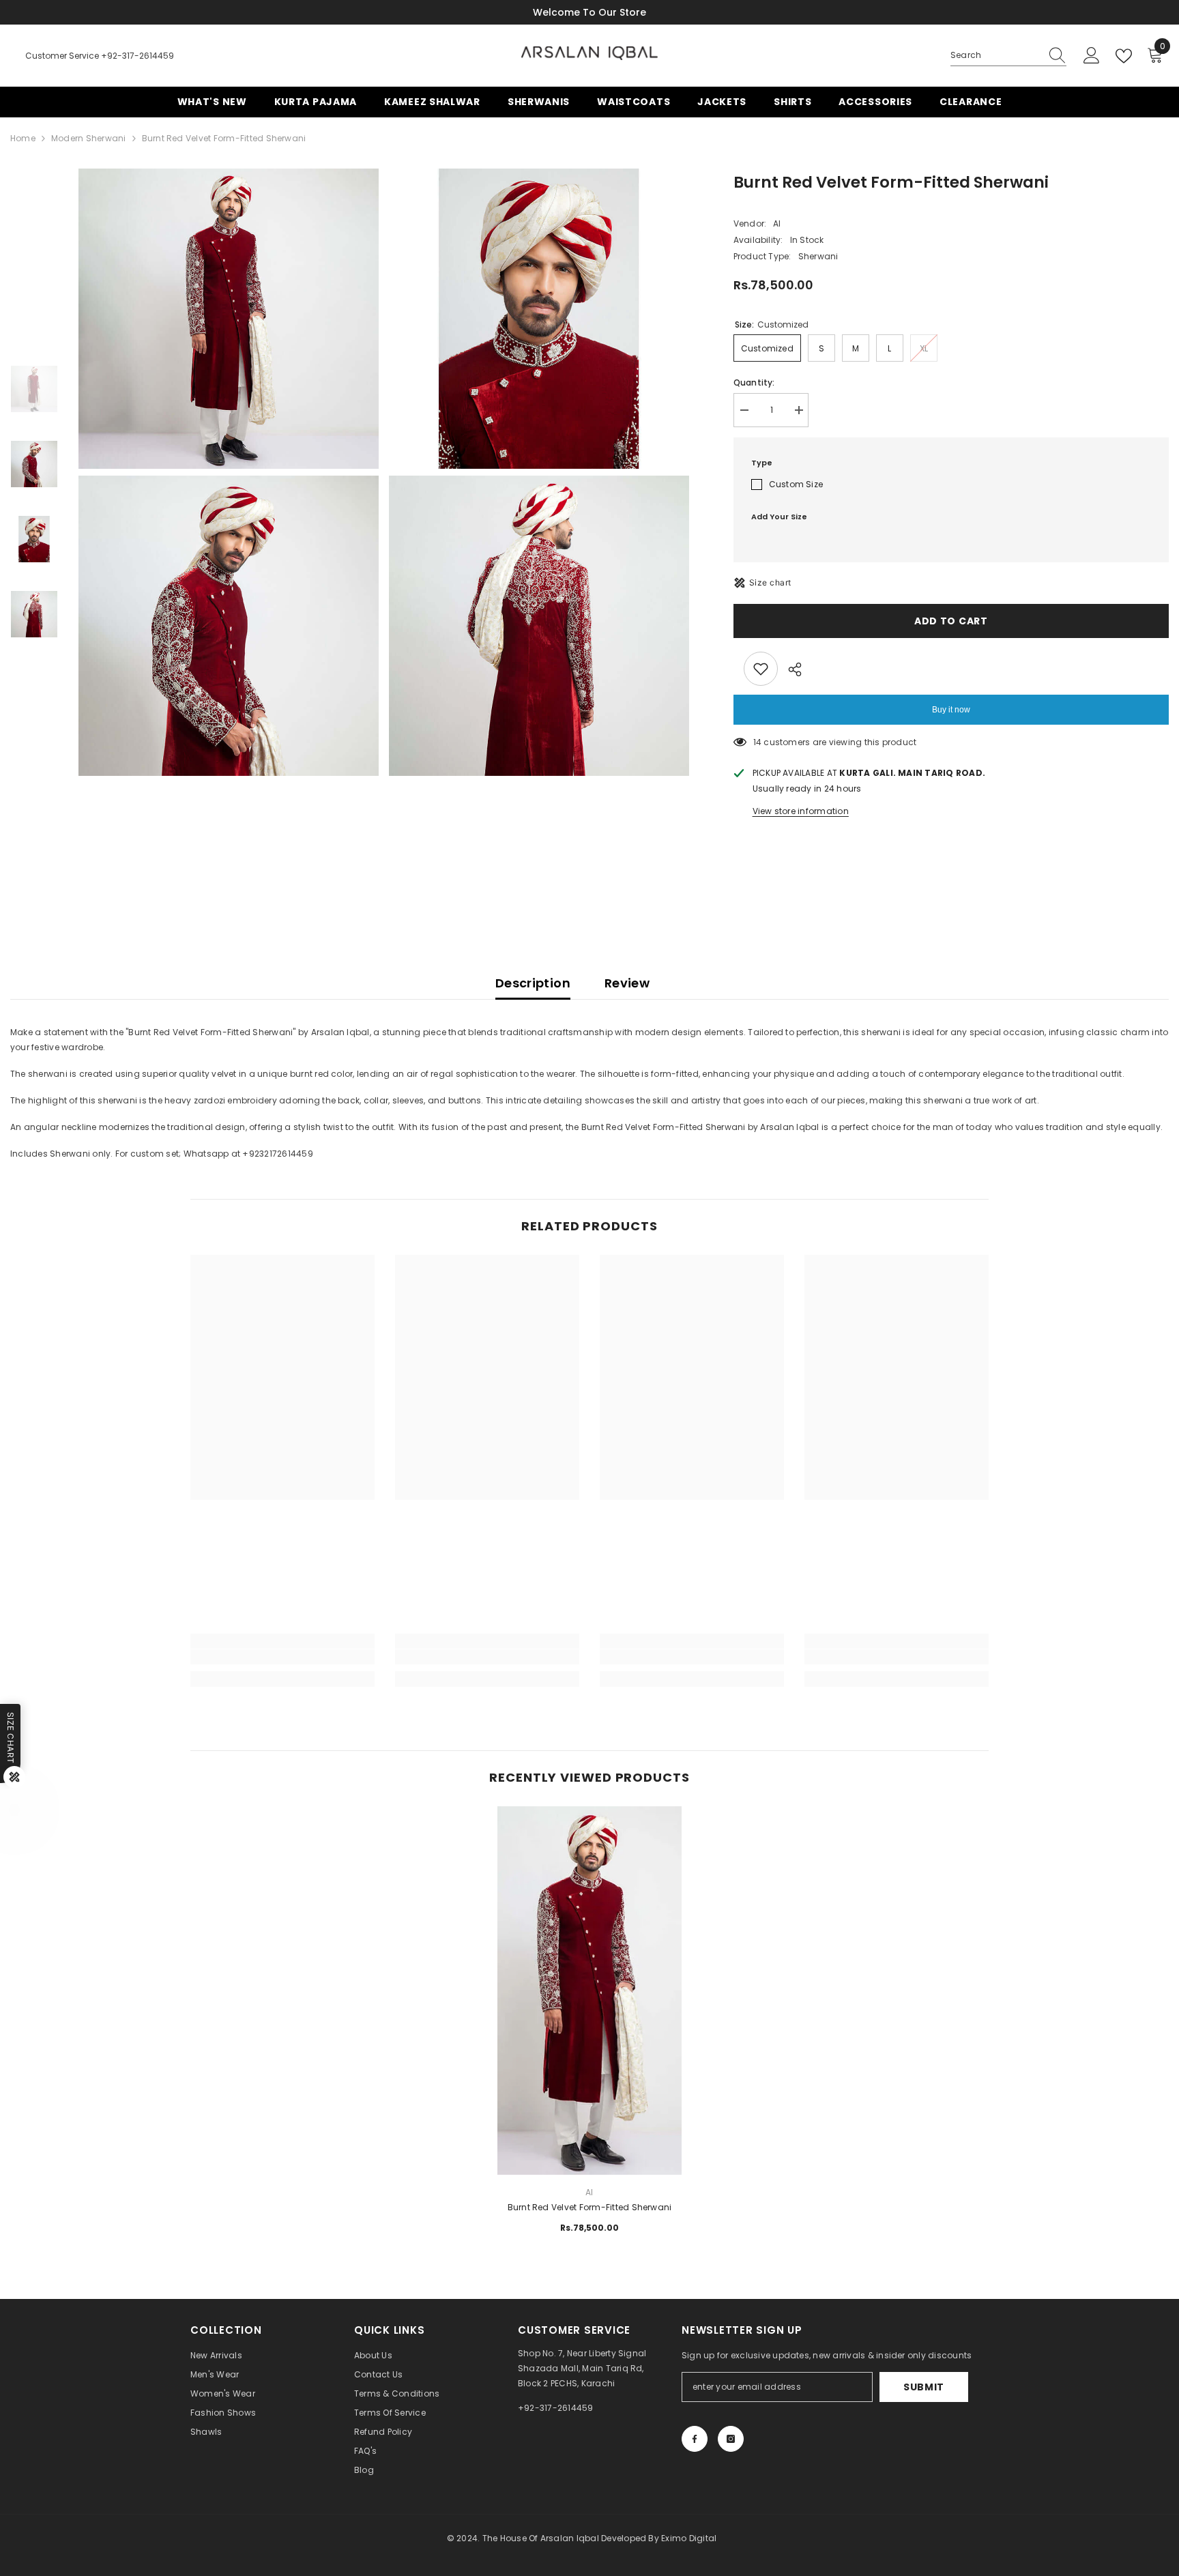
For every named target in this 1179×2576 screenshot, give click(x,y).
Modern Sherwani (89, 138)
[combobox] (995, 55)
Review (627, 983)
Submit (924, 2387)
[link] (282, 1657)
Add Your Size (779, 517)
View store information (801, 811)
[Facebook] (695, 2439)
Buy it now (951, 710)
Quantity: (754, 382)
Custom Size (796, 484)
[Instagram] (731, 2439)
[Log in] (1092, 56)
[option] (230, 472)
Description (533, 983)
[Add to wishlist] (761, 669)
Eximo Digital (689, 2538)
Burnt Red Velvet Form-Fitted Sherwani (590, 2207)
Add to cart (951, 621)
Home (23, 138)
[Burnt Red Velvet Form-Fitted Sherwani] (589, 1898)
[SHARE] (790, 669)
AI (777, 223)
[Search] (1008, 56)
